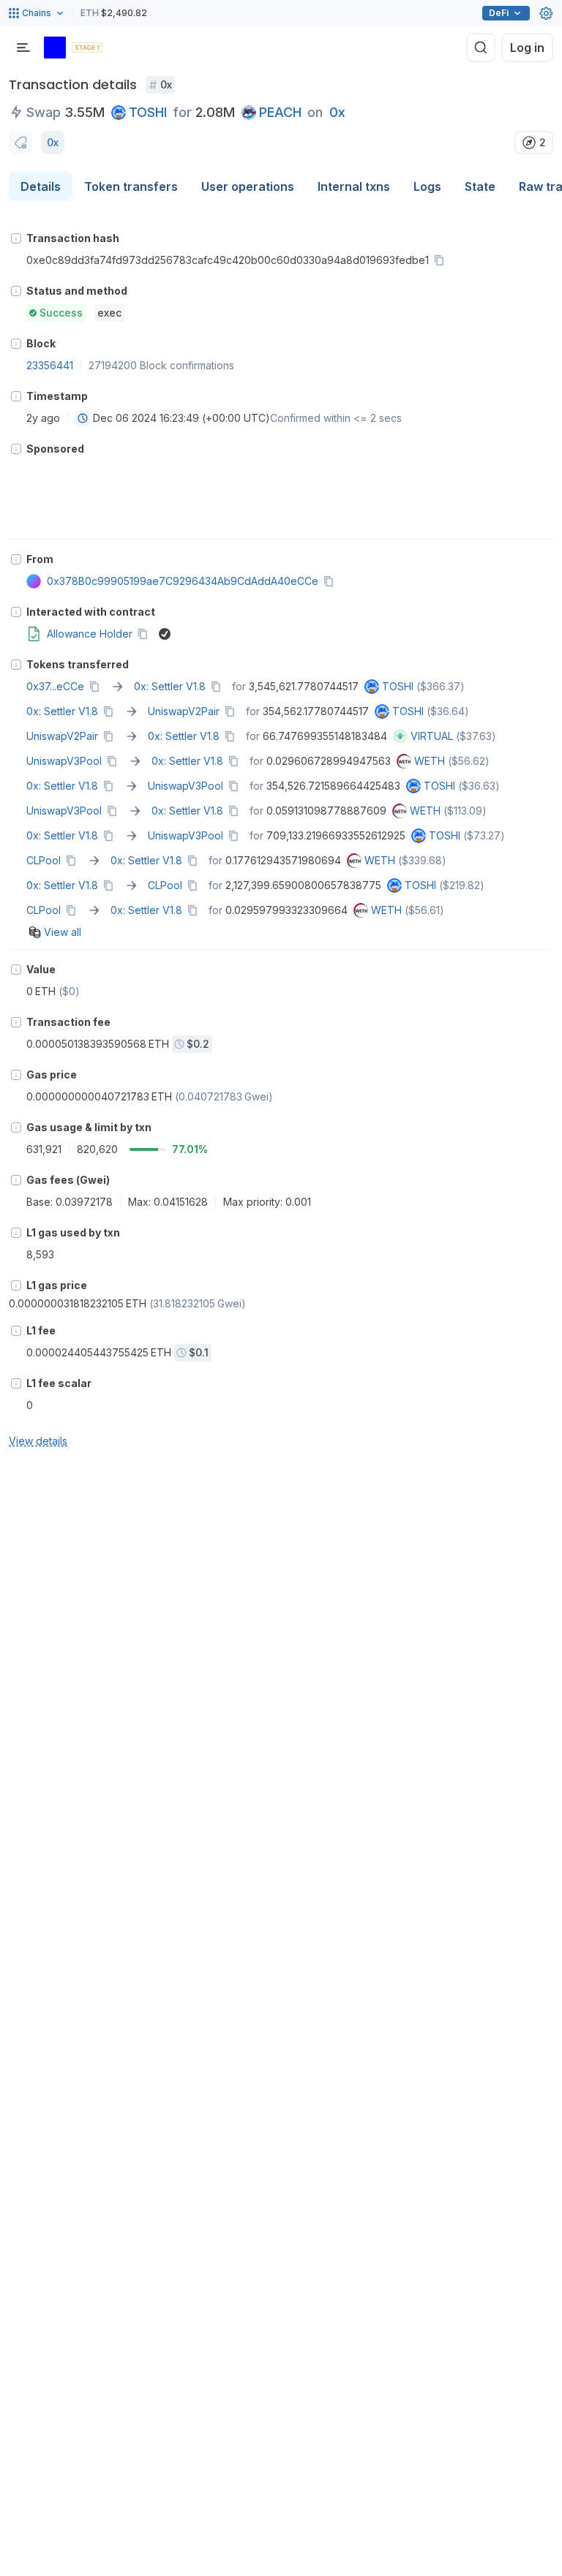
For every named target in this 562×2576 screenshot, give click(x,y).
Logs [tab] (427, 186)
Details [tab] (41, 186)
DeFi (499, 13)
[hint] (16, 238)
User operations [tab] (248, 186)
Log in (527, 48)
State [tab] (480, 186)
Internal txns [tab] (354, 186)
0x (337, 112)
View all (63, 932)
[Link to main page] (55, 48)
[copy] (442, 260)
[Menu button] (23, 48)
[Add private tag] (20, 143)
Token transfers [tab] (131, 186)
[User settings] (546, 13)
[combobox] (83, 418)
